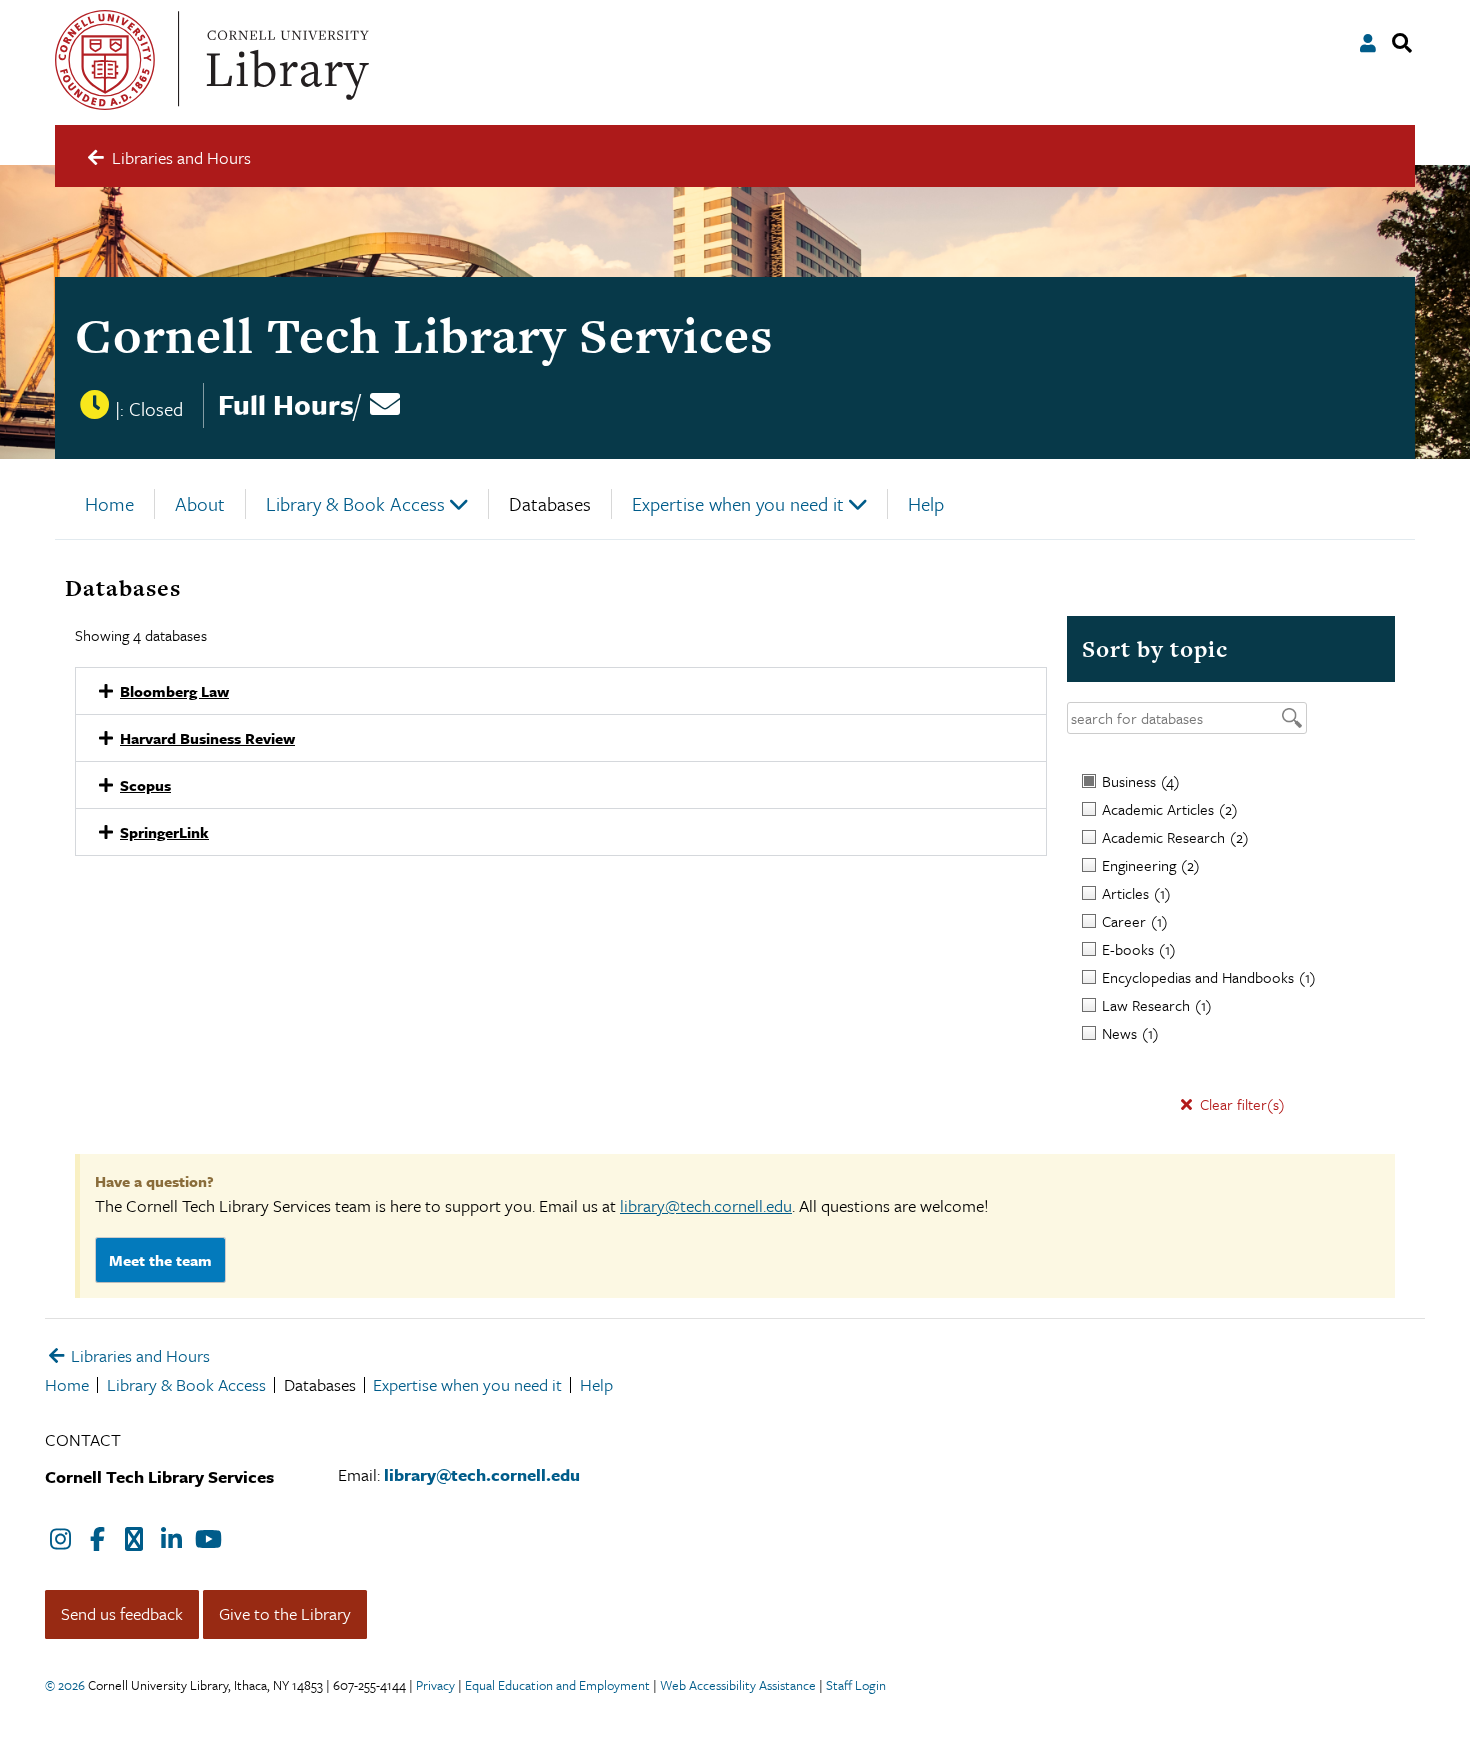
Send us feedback (122, 1613)
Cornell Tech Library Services (424, 335)
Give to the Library (285, 1613)
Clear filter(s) (1240, 1104)
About (200, 503)
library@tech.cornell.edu (706, 1205)
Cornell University (105, 60)
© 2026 (65, 1685)
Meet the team (160, 1260)
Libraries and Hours (138, 1355)
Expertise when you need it (738, 503)
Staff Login (856, 1685)
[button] (561, 691)
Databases (550, 503)
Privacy (435, 1685)
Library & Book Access (355, 503)
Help (926, 503)
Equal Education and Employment (557, 1685)
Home (109, 503)
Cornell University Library (285, 60)
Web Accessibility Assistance (738, 1685)
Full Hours (286, 404)
